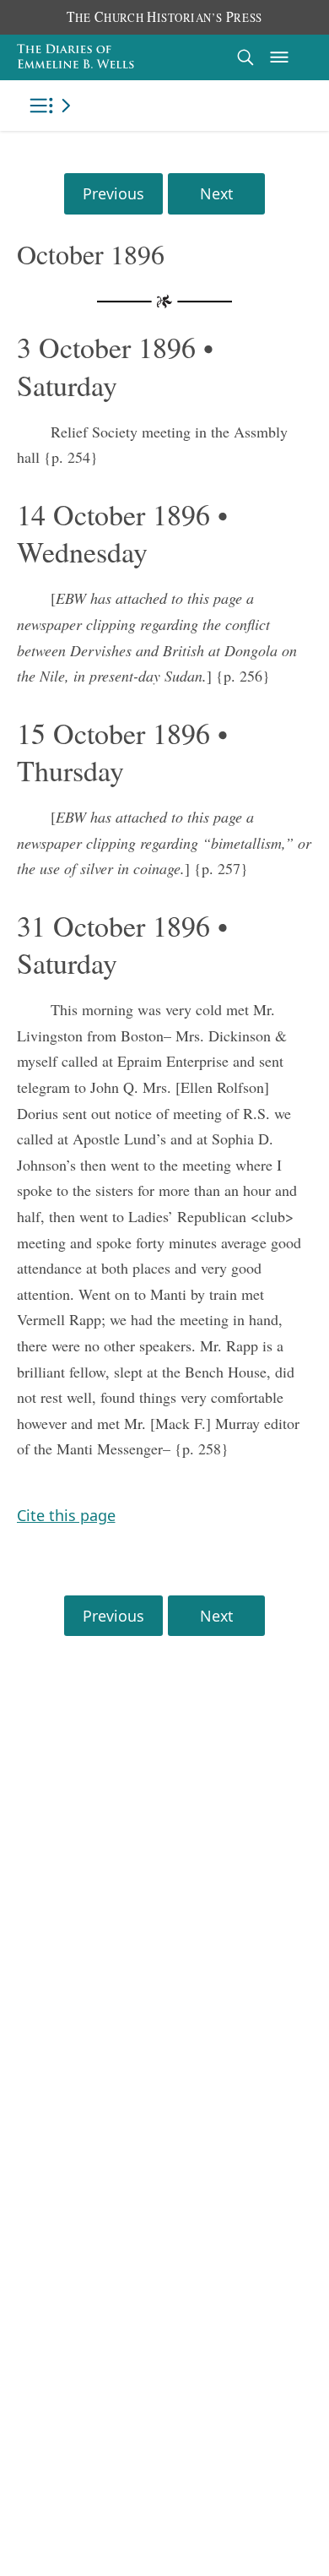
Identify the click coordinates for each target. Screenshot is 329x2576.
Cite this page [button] (66, 1515)
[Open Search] (245, 57)
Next (216, 193)
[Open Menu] (279, 57)
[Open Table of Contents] (53, 106)
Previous (113, 193)
